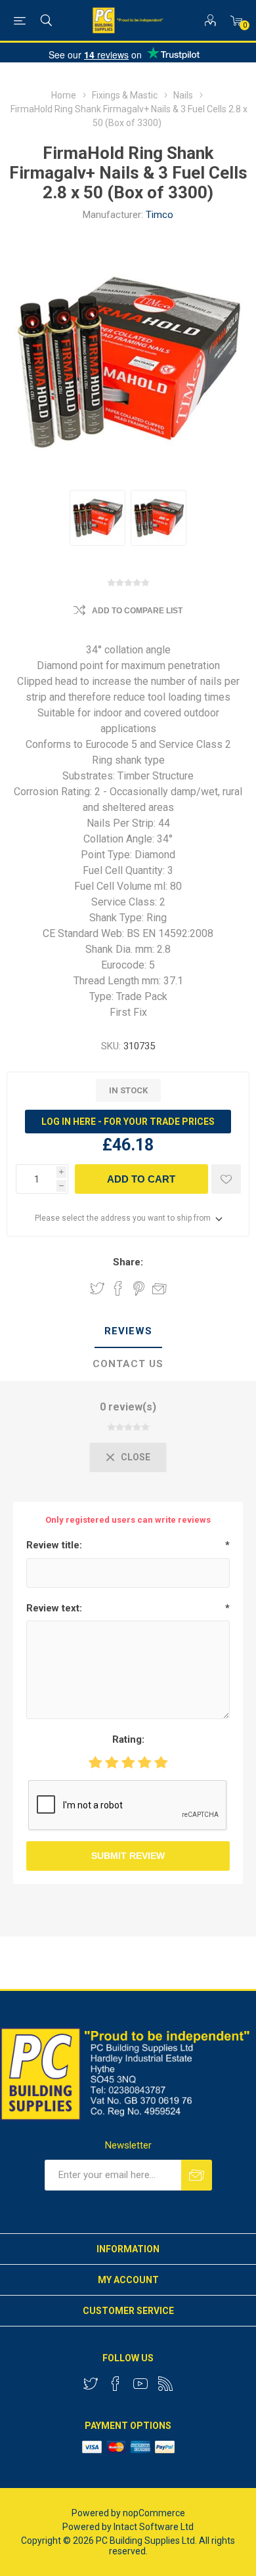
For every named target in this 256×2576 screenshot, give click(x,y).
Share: (128, 1262)
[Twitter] (91, 2384)
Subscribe (197, 2175)
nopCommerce (154, 2513)
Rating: (128, 1739)
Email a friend (160, 1288)
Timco (160, 215)
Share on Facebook (118, 1288)
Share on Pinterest (139, 1288)
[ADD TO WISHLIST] (226, 1179)
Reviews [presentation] (128, 1331)
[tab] (128, 1332)
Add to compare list (137, 611)
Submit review (128, 1856)
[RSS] (165, 2384)
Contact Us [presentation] (128, 1364)
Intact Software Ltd (154, 2527)
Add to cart (141, 1179)
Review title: (54, 1545)
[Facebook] (116, 2384)
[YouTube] (140, 2384)
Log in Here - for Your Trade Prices (128, 1122)
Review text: (54, 1608)
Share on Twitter (97, 1288)
